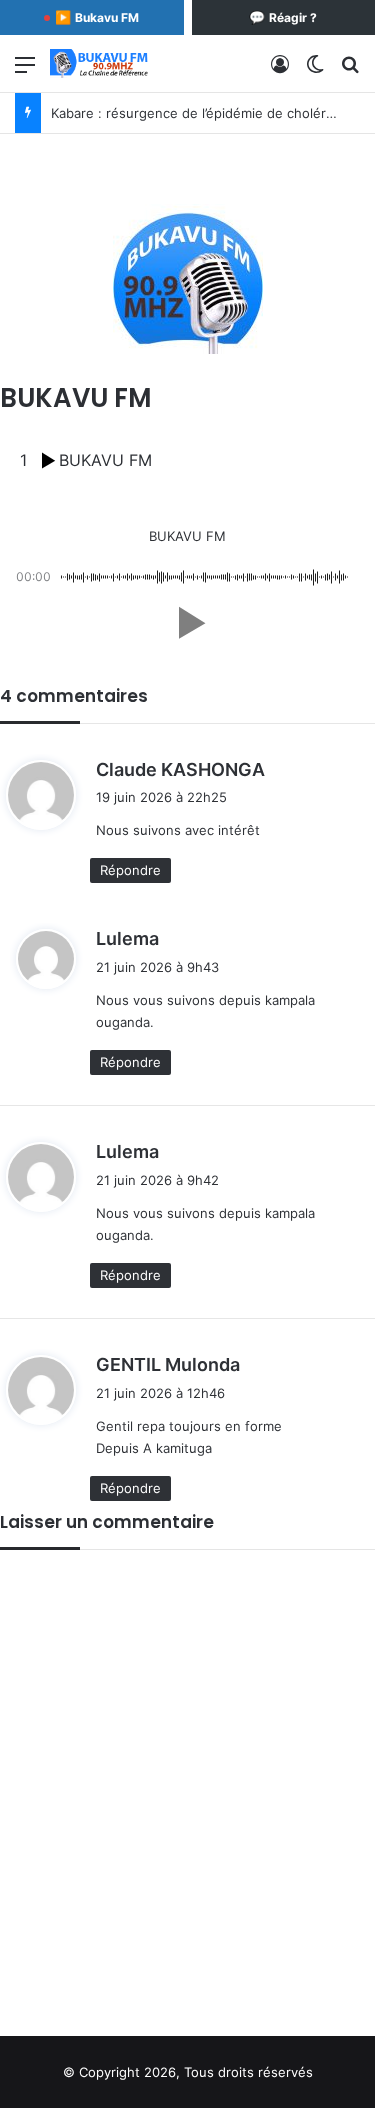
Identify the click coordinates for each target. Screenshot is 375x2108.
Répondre (130, 870)
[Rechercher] (350, 71)
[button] (188, 623)
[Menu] (25, 71)
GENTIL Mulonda (168, 1364)
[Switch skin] (315, 71)
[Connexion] (280, 71)
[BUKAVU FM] (100, 63)
